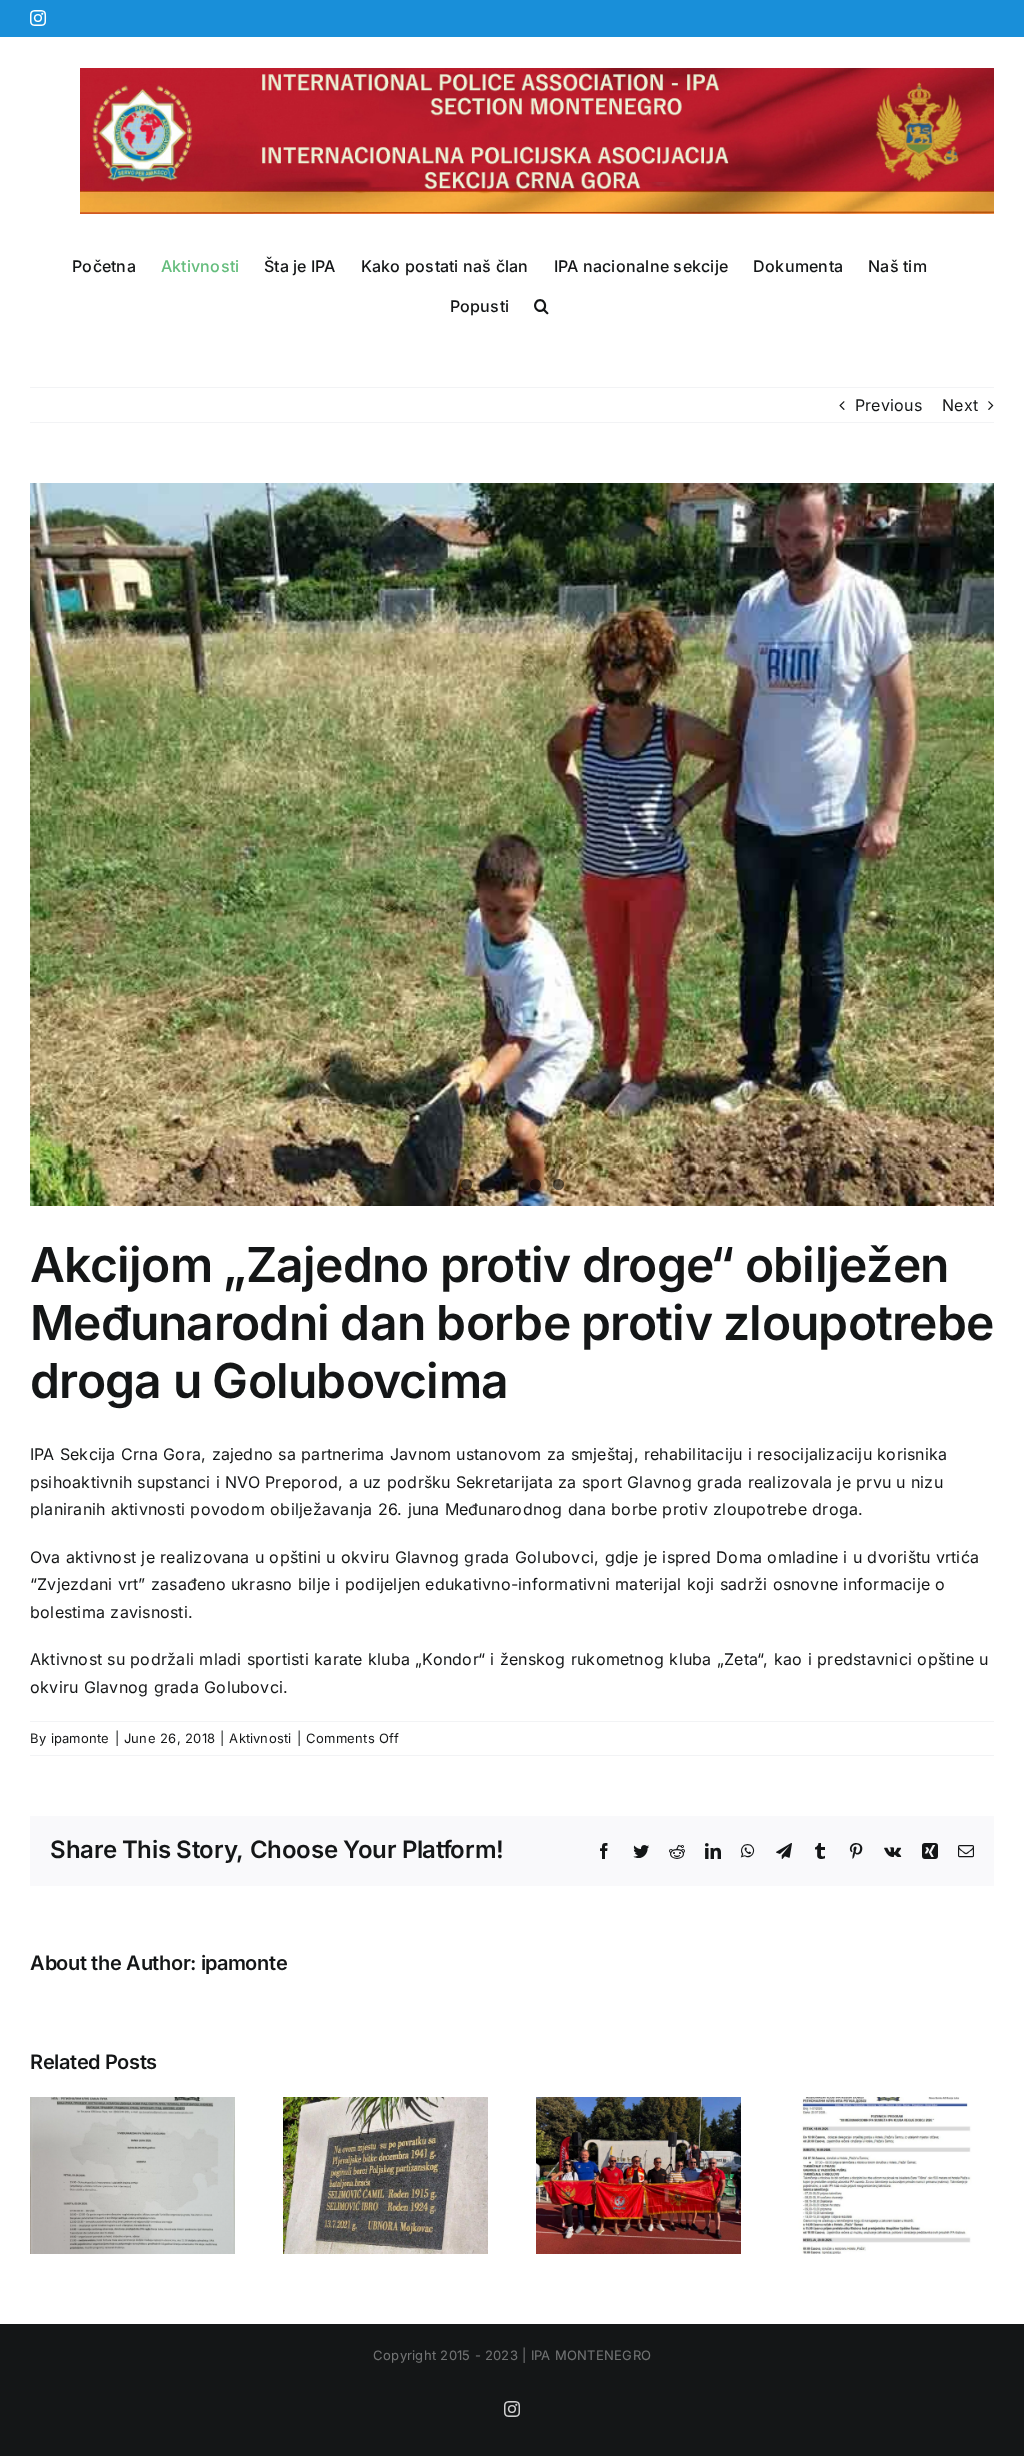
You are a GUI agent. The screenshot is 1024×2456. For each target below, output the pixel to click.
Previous (888, 405)
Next (960, 405)
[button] (541, 306)
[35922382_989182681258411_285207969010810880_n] (512, 844)
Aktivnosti (260, 1738)
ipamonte (80, 1738)
